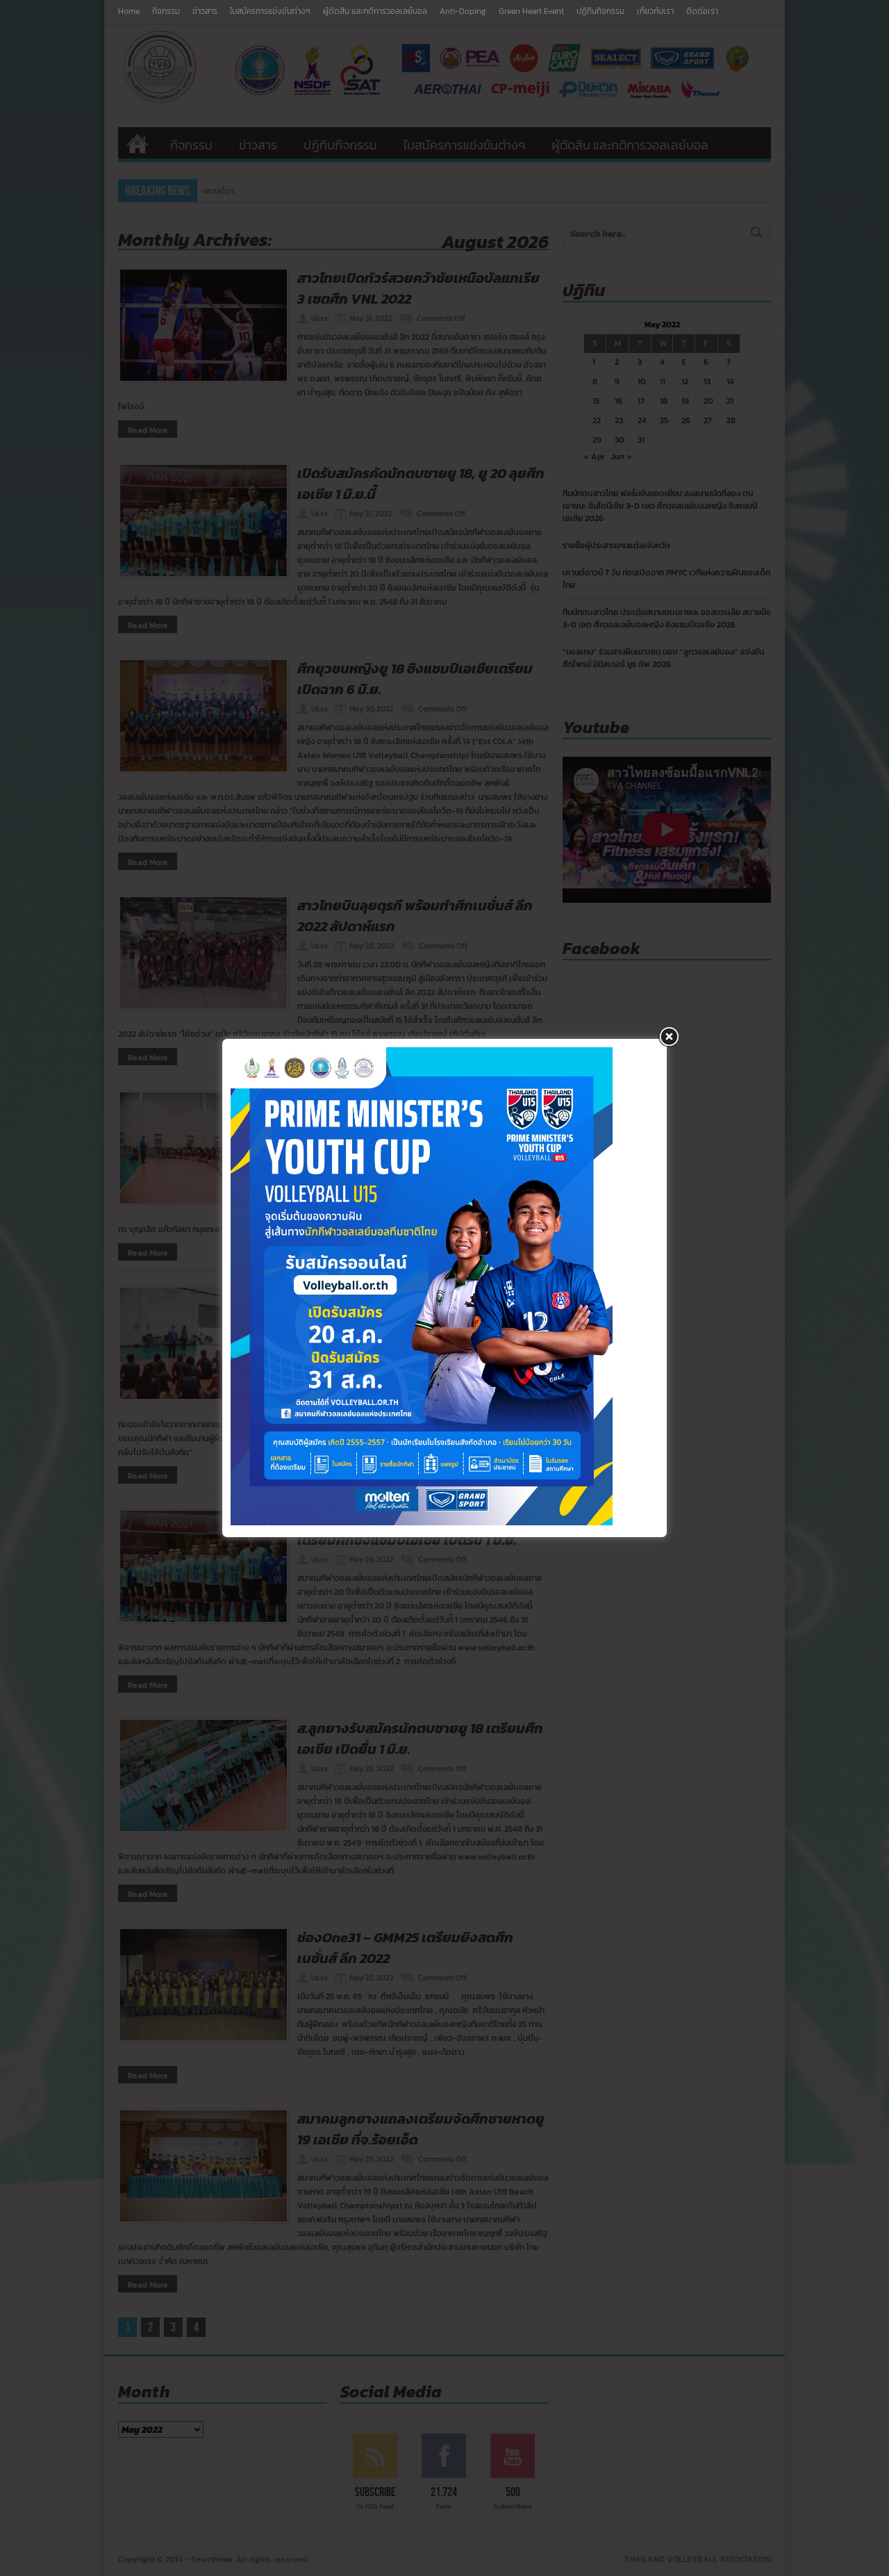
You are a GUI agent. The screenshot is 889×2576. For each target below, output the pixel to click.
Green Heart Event (531, 11)
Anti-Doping (463, 11)
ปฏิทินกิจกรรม (600, 11)
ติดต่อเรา (702, 11)
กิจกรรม (166, 11)
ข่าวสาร (205, 11)
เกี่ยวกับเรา (655, 11)
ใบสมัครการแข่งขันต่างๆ (270, 11)
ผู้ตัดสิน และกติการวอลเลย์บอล (375, 11)
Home (129, 11)
